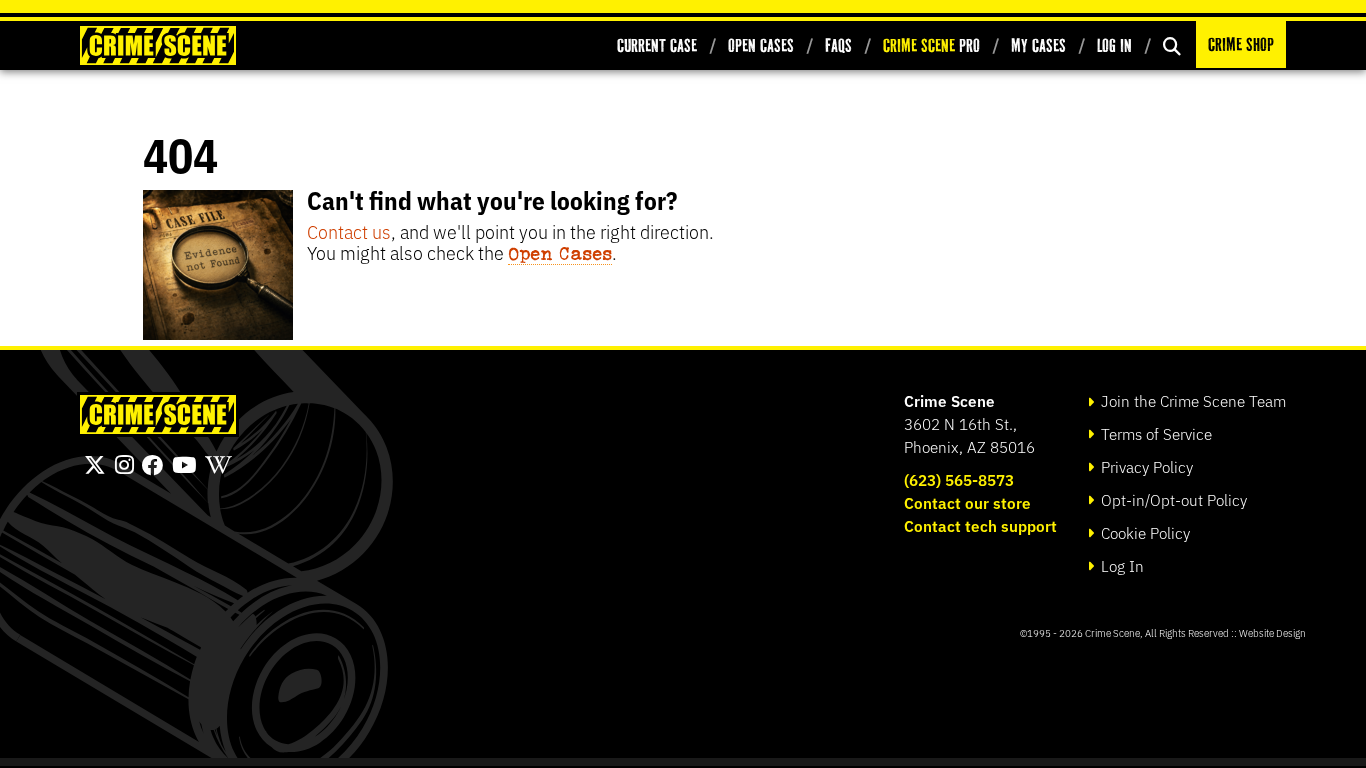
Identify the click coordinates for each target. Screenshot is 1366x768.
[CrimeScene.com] (158, 414)
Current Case (657, 45)
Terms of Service (1154, 433)
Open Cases (761, 45)
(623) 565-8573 (959, 479)
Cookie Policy (1143, 532)
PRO (931, 45)
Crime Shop (1241, 44)
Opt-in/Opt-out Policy (1172, 499)
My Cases (1038, 45)
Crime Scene (949, 400)
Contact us (349, 231)
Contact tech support (980, 525)
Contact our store (967, 502)
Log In (1114, 45)
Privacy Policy (1145, 466)
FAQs (838, 45)
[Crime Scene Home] (158, 45)
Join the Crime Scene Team (1191, 400)
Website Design (1272, 632)
